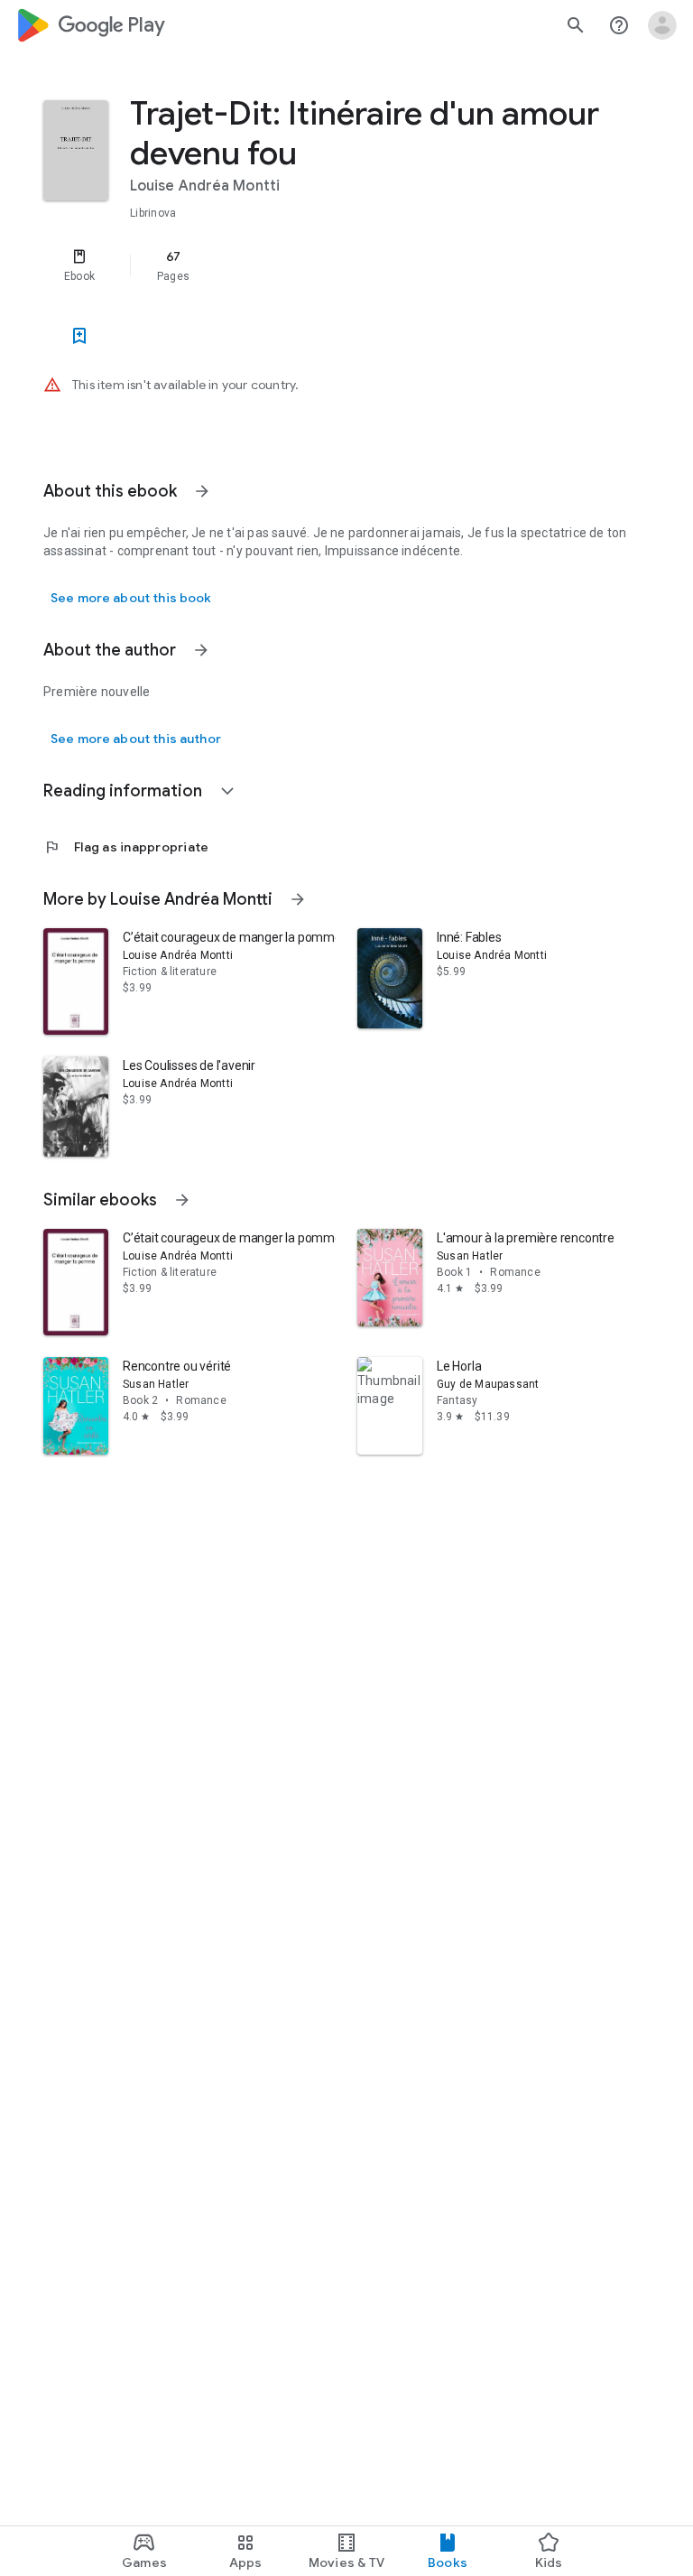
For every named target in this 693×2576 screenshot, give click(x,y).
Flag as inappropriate (126, 847)
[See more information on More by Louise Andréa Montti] (298, 899)
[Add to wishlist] (79, 336)
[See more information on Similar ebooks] (182, 1200)
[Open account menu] (662, 25)
